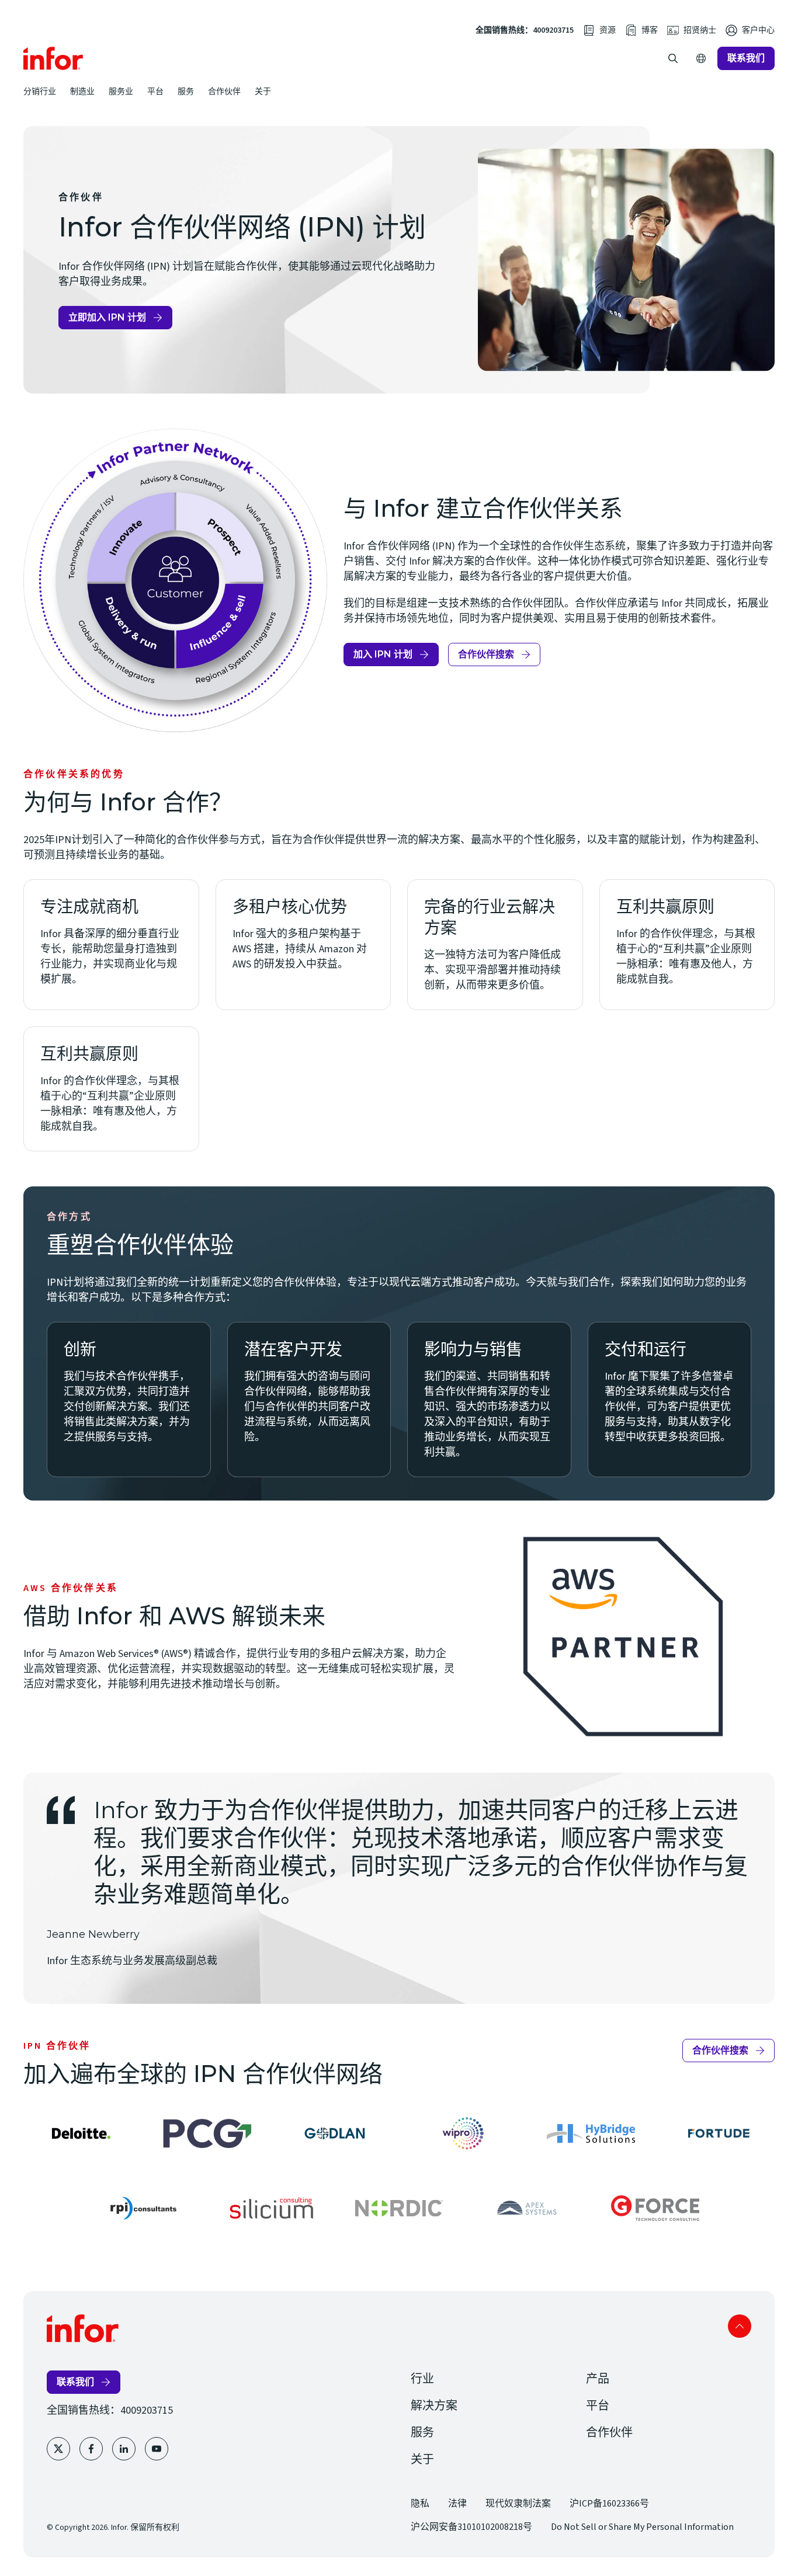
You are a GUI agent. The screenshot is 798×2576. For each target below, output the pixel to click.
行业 (422, 2379)
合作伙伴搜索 (497, 657)
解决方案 (434, 2406)
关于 (263, 91)
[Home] (53, 58)
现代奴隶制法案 (518, 2504)
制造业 (82, 91)
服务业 (121, 91)
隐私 (420, 2504)
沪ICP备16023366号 (609, 2504)
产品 (598, 2379)
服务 (186, 91)
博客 (650, 30)
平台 (155, 91)
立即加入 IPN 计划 (112, 321)
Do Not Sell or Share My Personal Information (642, 2527)
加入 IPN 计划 (393, 657)
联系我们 (746, 58)
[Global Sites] (701, 58)
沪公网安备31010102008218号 (471, 2527)
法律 (457, 2504)
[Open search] (673, 58)
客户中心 (758, 30)
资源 (608, 30)
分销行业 (40, 91)
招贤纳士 (700, 30)
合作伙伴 (224, 91)
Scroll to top (740, 2326)
